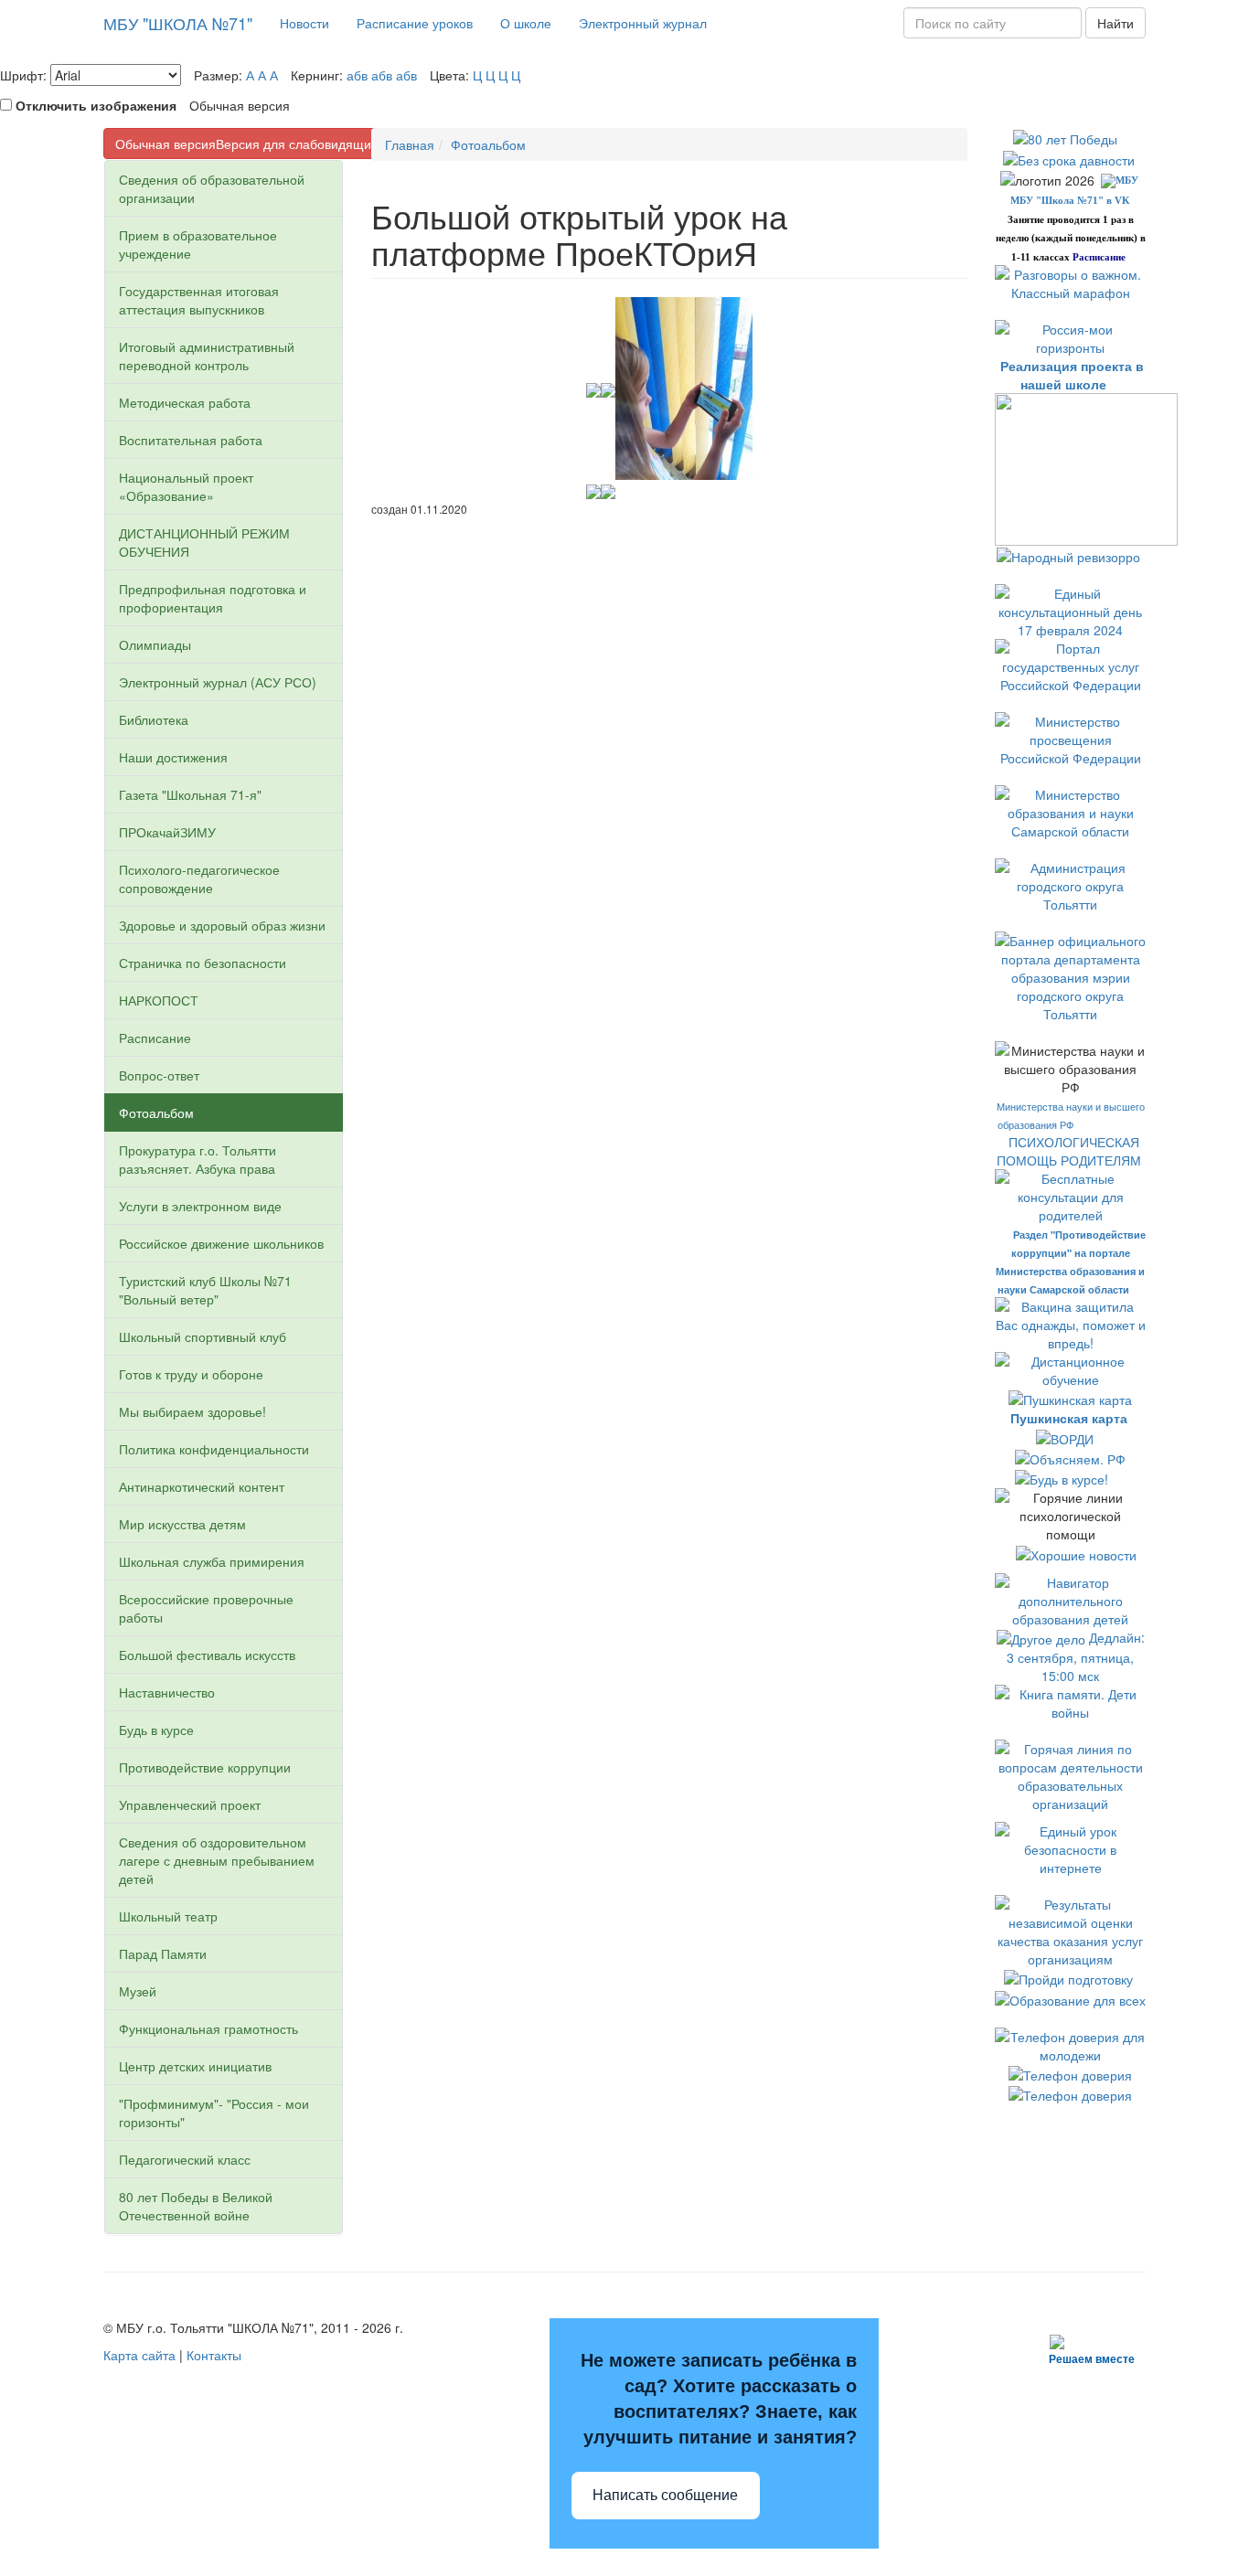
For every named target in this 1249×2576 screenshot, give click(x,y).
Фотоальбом (156, 1112)
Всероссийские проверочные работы (206, 1608)
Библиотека (154, 719)
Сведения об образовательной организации (212, 188)
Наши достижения (173, 757)
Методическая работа (185, 402)
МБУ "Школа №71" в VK (1070, 200)
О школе (526, 23)
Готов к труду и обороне (191, 1374)
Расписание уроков (415, 23)
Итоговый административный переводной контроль (207, 356)
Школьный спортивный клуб (203, 1336)
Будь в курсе (156, 1730)
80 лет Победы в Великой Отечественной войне (196, 2206)
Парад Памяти (163, 1953)
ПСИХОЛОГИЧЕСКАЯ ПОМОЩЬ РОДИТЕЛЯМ (1071, 1151)
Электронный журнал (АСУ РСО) (218, 682)
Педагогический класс (185, 2159)
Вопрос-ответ (159, 1075)
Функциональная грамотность (208, 2028)
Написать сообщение (665, 2495)
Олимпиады (155, 644)
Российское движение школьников (221, 1243)
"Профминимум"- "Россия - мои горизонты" (214, 2113)
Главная (410, 144)
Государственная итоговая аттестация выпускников (199, 300)
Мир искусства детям (182, 1524)
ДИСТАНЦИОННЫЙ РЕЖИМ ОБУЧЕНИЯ (204, 542)
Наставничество (167, 1692)
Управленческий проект (190, 1804)
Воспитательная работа (191, 440)
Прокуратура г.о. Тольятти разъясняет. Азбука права (197, 1159)
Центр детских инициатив (195, 2066)
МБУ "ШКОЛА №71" (178, 23)
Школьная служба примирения (212, 1561)
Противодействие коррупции (205, 1767)
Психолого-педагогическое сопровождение (199, 878)
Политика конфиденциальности (214, 1449)
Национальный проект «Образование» (186, 486)
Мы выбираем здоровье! (192, 1411)
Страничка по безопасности (203, 963)
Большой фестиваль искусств (207, 1655)
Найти (1116, 23)
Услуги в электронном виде (200, 1206)
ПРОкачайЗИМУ (167, 832)
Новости (304, 23)
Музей (138, 1991)
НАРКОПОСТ (159, 1000)
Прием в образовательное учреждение (198, 244)
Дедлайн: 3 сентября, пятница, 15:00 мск (1076, 1656)
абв (357, 75)
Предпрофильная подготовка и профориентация (213, 598)
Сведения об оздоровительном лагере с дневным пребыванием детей (217, 1860)
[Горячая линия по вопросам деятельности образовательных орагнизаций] (1070, 1774)
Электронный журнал (643, 23)
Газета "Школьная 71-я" (190, 794)
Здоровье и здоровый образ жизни (222, 925)
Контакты (214, 2355)
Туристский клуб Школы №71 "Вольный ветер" (205, 1290)
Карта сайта (139, 2355)
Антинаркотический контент (202, 1486)
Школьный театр (168, 1916)
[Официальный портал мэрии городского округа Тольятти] (1070, 884)
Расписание (155, 1038)
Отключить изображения (96, 105)
